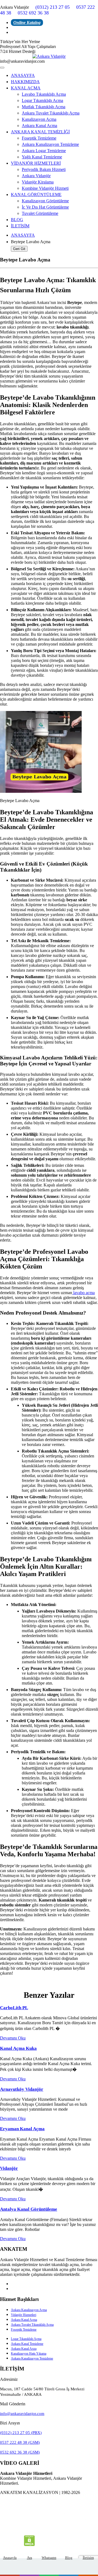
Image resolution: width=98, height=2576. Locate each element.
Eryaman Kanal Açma (22, 2129)
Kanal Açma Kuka (18, 2048)
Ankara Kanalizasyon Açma (29, 2310)
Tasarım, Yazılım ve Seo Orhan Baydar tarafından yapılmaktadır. (49, 2504)
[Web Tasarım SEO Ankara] (49, 2524)
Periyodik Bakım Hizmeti (44, 169)
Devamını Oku (13, 2038)
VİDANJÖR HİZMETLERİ (36, 163)
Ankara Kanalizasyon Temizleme (50, 144)
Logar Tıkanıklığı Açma (42, 100)
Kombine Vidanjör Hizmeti (45, 188)
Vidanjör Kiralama (38, 182)
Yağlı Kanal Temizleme (42, 157)
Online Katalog (27, 22)
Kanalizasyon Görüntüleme (45, 201)
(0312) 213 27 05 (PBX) (21, 2433)
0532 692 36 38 (33, 13)
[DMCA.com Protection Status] (29, 2545)
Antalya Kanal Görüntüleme (29, 2209)
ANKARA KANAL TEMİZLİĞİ (40, 132)
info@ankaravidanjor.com (22, 2414)
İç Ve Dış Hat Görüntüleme (45, 207)
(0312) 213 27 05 (53, 7)
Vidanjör (9, 2168)
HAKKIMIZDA (25, 82)
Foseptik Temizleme (39, 138)
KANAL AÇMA (26, 88)
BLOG (17, 220)
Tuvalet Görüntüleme (40, 213)
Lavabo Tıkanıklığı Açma (44, 94)
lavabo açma (83, 1293)
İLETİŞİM (20, 226)
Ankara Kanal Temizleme (27, 2344)
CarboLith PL (14, 2008)
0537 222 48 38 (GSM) (20, 2442)
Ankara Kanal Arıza (24, 2349)
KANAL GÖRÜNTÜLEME (36, 195)
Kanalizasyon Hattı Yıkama (29, 2354)
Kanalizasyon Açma (39, 119)
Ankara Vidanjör (36, 176)
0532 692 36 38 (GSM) (20, 2452)
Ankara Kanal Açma (39, 126)
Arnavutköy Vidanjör (22, 2089)
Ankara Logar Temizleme (44, 151)
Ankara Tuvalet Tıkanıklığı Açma (51, 113)
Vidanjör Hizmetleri (24, 2315)
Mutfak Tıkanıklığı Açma (44, 107)
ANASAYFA (23, 75)
